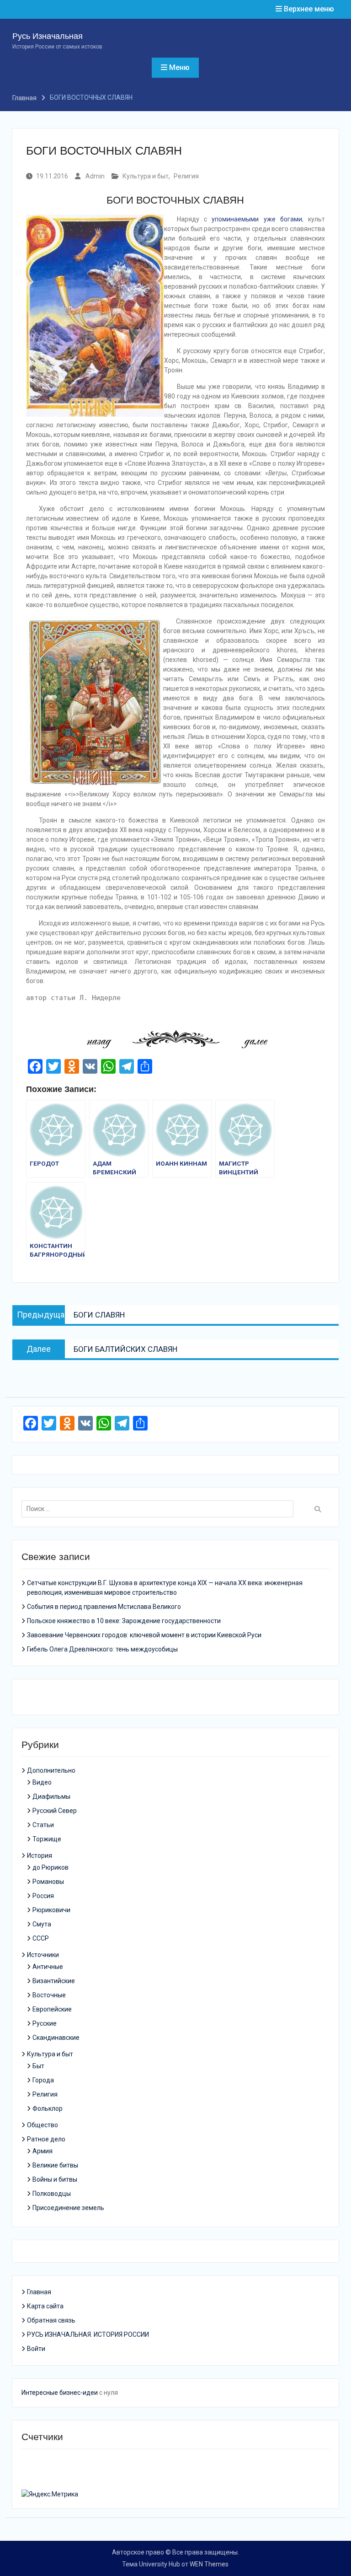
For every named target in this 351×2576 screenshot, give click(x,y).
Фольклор (48, 2108)
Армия (43, 2151)
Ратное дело (46, 2139)
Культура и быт (146, 176)
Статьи (43, 1825)
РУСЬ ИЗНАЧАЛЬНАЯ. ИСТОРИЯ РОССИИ (88, 2334)
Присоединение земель (68, 2208)
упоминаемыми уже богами (257, 219)
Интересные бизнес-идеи (60, 2393)
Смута (42, 1924)
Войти (36, 2349)
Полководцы (52, 2194)
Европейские (52, 2009)
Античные (48, 1967)
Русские (45, 2023)
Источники (43, 1955)
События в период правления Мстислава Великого (104, 1607)
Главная (39, 2292)
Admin (95, 176)
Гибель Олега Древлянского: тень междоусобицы (102, 1649)
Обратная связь (51, 2320)
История (40, 1855)
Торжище (47, 1839)
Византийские (54, 1981)
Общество (43, 2125)
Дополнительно (51, 1770)
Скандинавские (56, 2038)
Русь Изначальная (48, 36)
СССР (41, 1938)
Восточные (49, 1995)
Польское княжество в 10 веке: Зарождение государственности (124, 1621)
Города (43, 2080)
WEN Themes (209, 2564)
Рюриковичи (51, 1910)
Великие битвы (55, 2165)
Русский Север (55, 1811)
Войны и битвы (55, 2179)
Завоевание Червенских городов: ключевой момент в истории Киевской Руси (144, 1635)
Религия (186, 176)
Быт (38, 2066)
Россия (43, 1896)
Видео (42, 1782)
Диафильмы (51, 1796)
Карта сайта (45, 2306)
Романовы (48, 1882)
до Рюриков (51, 1867)
